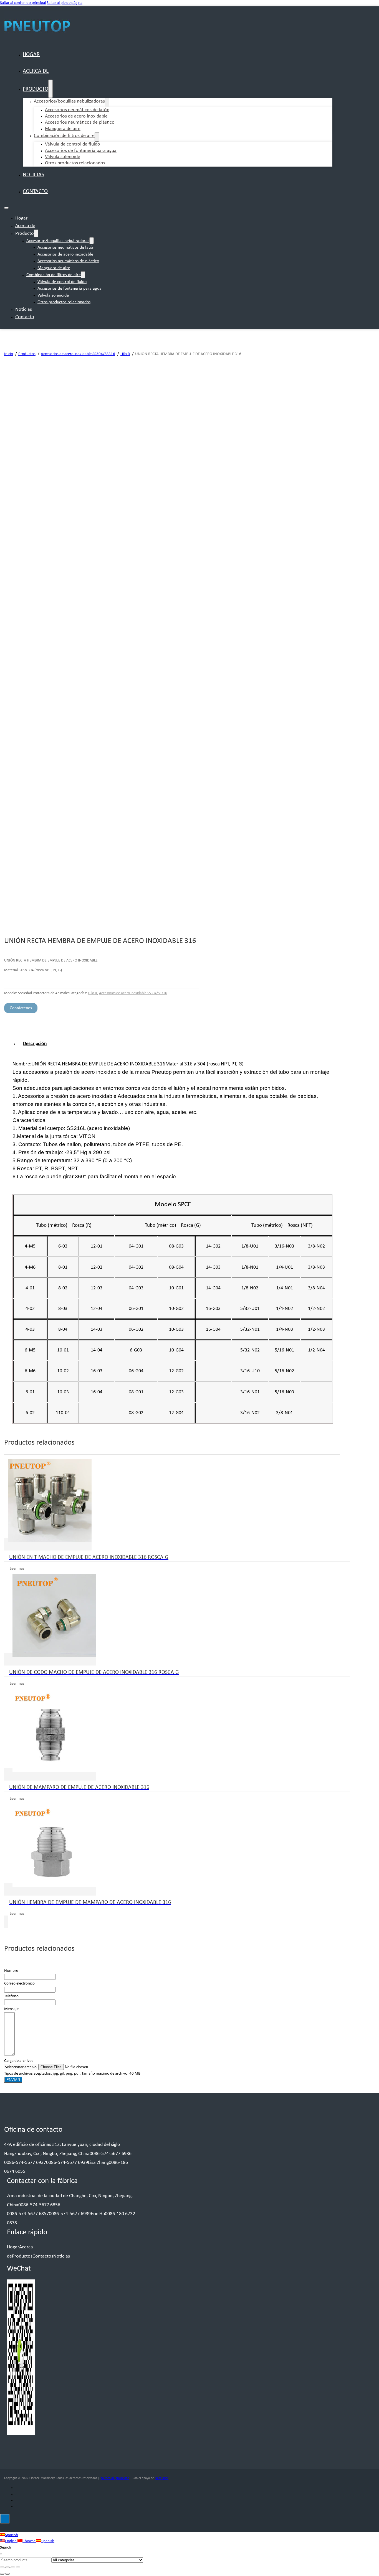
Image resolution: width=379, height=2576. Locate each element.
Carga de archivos (19, 2061)
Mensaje (11, 2009)
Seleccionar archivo (21, 2067)
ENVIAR (13, 2080)
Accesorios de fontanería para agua (81, 151)
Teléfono (11, 1996)
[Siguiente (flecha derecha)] (7, 2574)
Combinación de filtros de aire (64, 136)
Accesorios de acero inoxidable (65, 254)
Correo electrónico (19, 1984)
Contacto (35, 192)
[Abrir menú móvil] (6, 208)
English (11, 2541)
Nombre (11, 1971)
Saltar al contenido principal (23, 3)
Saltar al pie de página (65, 3)
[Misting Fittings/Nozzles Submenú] (107, 103)
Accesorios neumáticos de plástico (68, 261)
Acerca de (36, 71)
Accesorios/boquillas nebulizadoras (69, 101)
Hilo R (93, 993)
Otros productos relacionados (75, 163)
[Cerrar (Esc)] (18, 2567)
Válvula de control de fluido (62, 282)
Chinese (29, 2541)
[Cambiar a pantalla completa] (7, 2567)
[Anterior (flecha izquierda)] (2, 2574)
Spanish (12, 2535)
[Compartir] (13, 2567)
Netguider (162, 2478)
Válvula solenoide (53, 295)
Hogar (31, 55)
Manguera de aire (63, 129)
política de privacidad (115, 2478)
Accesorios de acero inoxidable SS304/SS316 (133, 993)
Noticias (33, 175)
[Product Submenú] (50, 89)
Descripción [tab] (35, 1044)
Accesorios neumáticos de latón (66, 248)
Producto (36, 89)
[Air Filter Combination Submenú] (97, 137)
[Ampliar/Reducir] (2, 2567)
